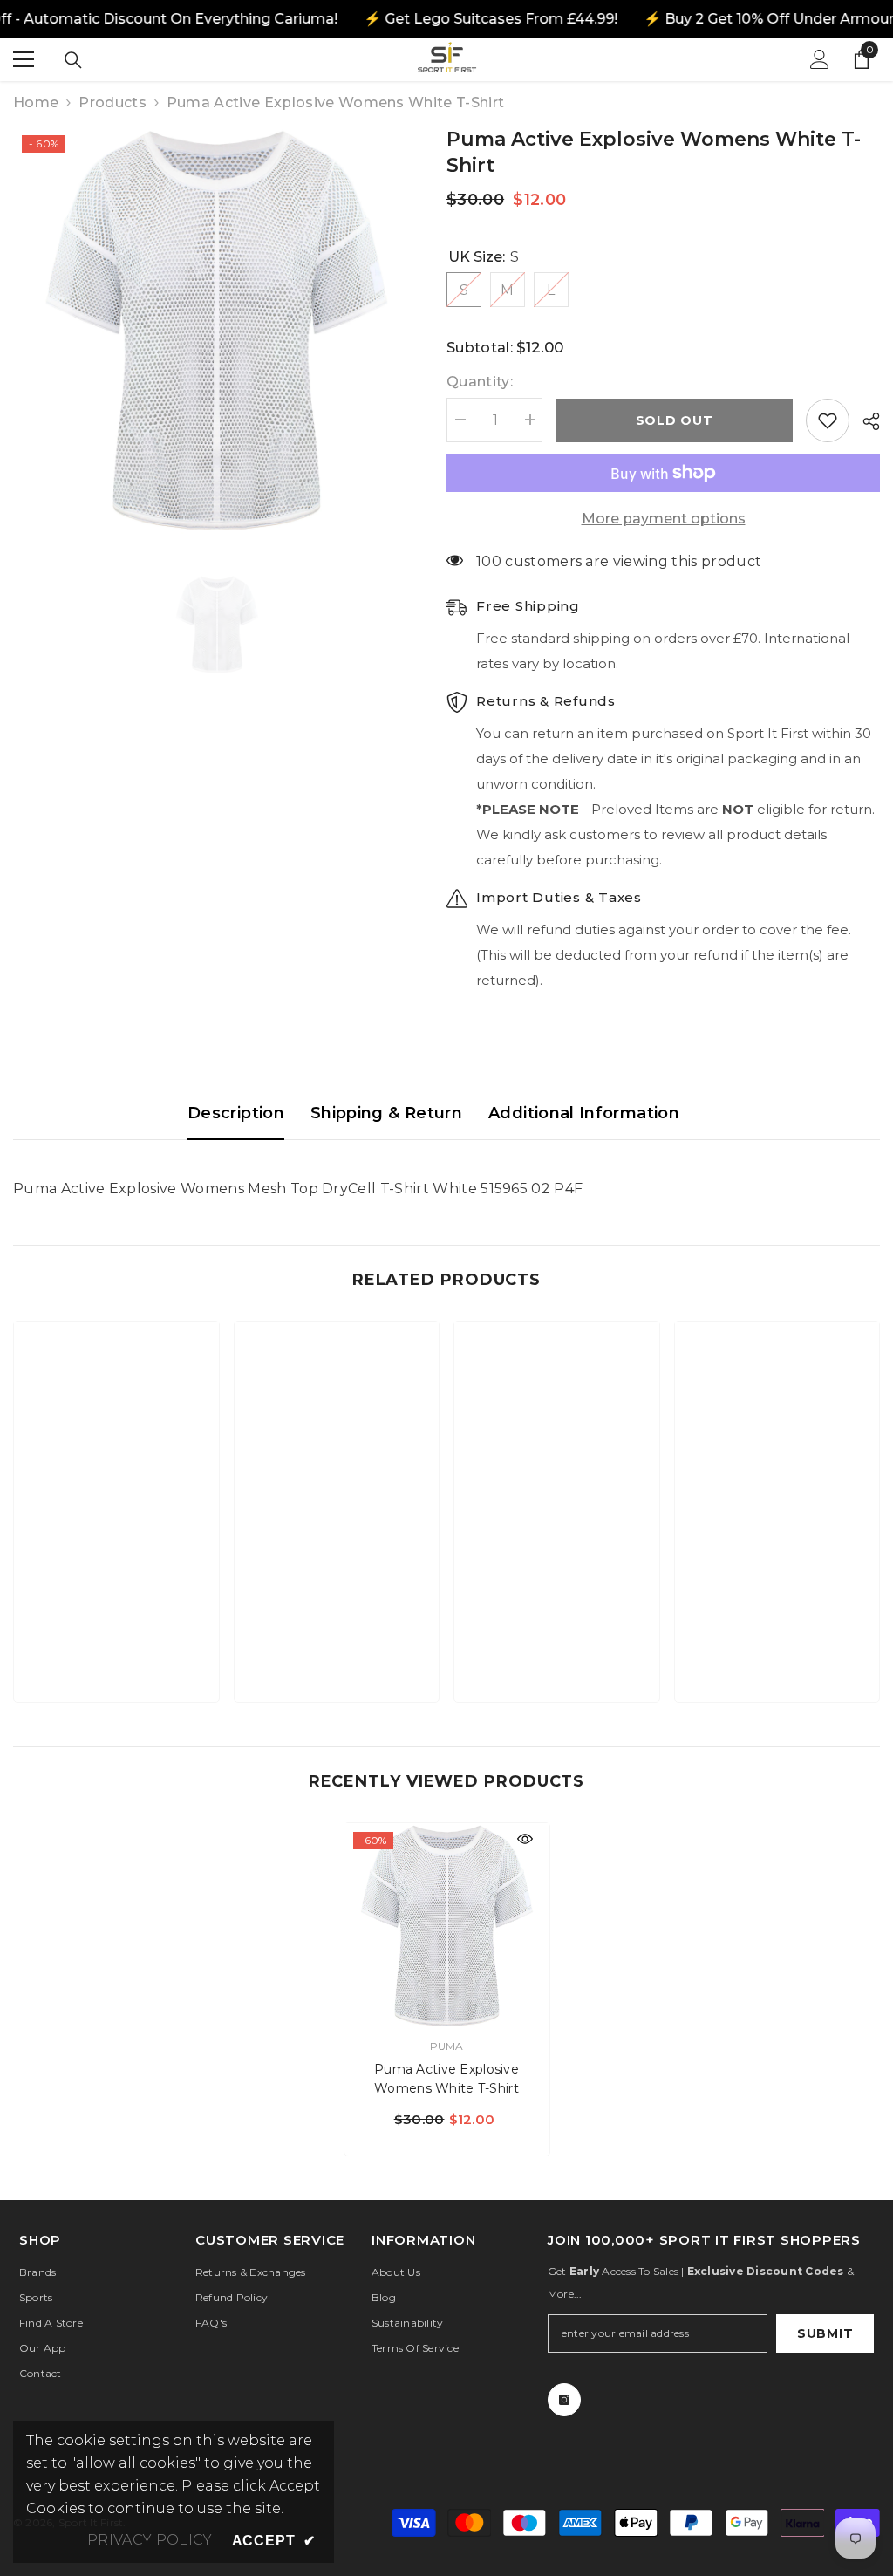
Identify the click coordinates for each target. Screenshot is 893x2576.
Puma (447, 2046)
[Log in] (820, 59)
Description (236, 1113)
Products (112, 102)
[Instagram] (564, 2400)
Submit (825, 2333)
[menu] (24, 59)
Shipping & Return (386, 1113)
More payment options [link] (664, 519)
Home (36, 102)
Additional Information (584, 1113)
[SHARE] (865, 421)
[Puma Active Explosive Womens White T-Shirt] (447, 1926)
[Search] (73, 60)
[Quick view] (525, 1839)
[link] (116, 1635)
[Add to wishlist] (828, 420)
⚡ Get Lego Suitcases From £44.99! (491, 19)
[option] (217, 330)
